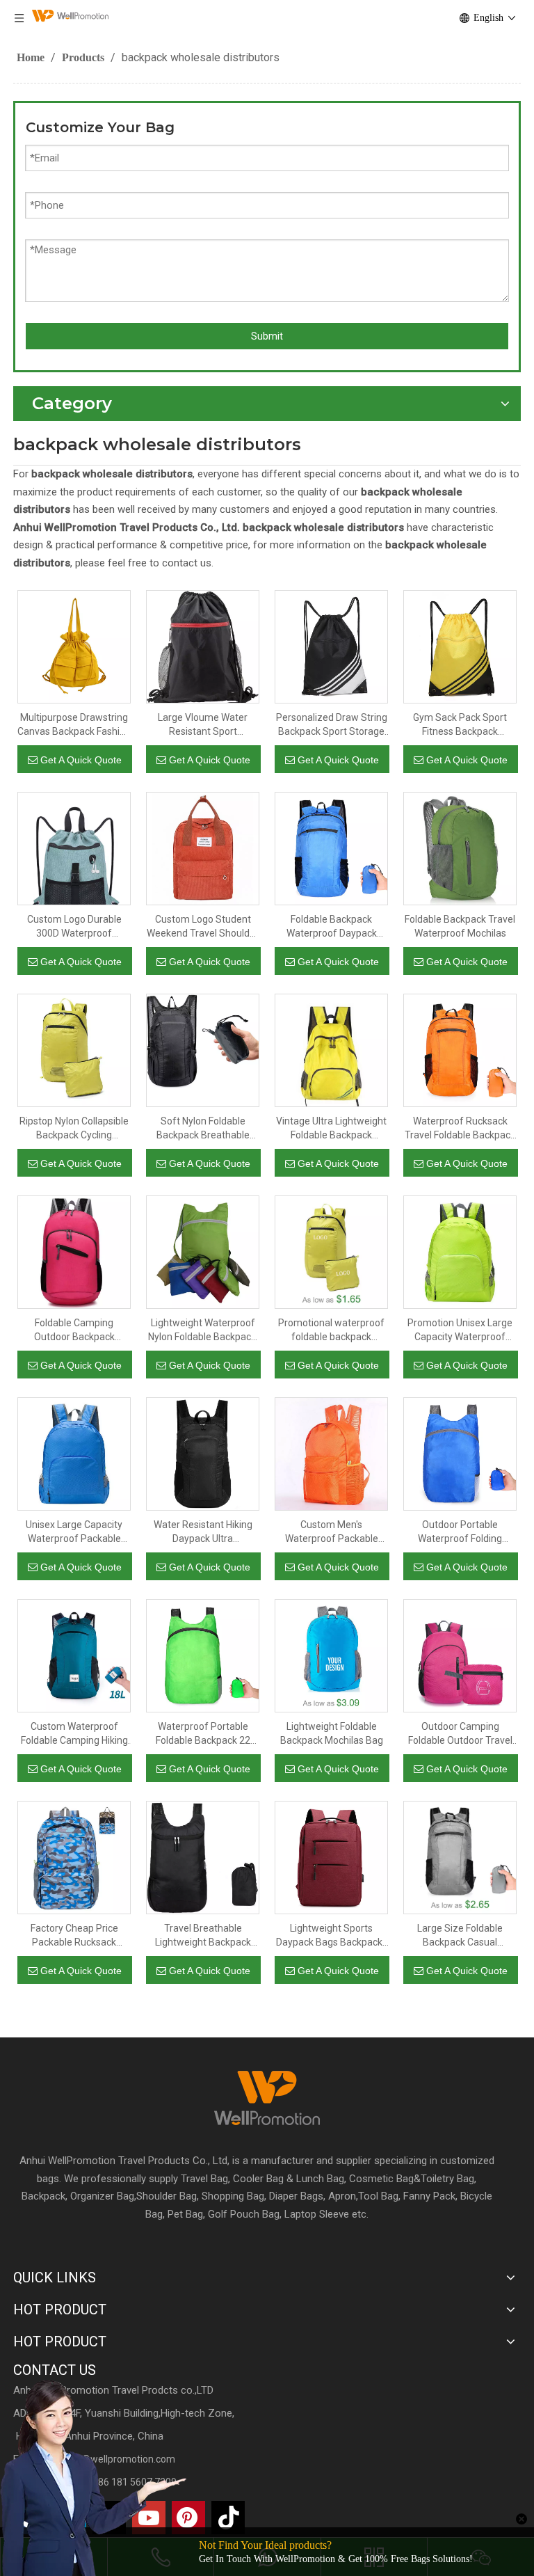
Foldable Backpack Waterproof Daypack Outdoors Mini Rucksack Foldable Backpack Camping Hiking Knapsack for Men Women (332, 927)
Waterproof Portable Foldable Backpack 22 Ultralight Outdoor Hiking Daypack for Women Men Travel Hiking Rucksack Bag (203, 1734)
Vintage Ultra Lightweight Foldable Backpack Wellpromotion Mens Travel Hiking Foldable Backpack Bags (331, 1129)
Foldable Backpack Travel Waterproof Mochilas (460, 926)
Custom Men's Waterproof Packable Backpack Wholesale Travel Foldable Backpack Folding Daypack (331, 1532)
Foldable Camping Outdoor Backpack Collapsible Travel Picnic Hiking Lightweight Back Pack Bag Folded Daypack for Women (74, 1330)
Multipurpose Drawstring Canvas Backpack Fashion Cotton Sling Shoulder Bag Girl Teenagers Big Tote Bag (74, 725)
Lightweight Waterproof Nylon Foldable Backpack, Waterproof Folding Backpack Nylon (203, 1330)
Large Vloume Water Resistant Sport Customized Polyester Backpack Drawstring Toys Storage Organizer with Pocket (203, 725)
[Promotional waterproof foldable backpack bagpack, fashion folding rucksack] (331, 1252)
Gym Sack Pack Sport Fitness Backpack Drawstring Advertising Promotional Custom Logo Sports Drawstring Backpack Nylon (460, 725)
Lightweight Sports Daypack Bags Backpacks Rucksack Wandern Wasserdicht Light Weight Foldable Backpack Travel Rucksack (332, 1936)
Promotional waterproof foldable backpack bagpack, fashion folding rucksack (331, 1330)
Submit (267, 336)
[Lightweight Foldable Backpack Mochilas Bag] (331, 1655)
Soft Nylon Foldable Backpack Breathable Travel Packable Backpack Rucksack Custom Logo (203, 1129)
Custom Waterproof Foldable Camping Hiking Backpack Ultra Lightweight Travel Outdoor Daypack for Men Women (74, 1734)
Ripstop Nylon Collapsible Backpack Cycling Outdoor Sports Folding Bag (74, 1129)
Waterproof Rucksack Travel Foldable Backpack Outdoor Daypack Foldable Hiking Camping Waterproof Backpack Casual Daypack (460, 1129)
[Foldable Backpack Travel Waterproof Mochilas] (460, 848)
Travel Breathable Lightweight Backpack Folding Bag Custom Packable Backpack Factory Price (203, 1936)
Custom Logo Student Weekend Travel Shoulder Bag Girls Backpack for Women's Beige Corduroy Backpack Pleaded (203, 927)
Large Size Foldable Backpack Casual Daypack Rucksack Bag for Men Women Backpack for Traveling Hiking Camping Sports (460, 1936)
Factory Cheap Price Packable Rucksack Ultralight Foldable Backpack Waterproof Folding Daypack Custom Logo (74, 1936)
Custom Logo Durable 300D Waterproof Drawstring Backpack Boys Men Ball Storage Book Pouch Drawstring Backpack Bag (74, 927)
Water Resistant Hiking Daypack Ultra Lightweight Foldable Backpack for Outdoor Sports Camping (203, 1532)
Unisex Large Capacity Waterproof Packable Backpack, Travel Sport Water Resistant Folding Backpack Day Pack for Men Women (74, 1532)
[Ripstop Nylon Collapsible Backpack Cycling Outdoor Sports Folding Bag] (74, 1050)
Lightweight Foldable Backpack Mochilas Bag (332, 1733)
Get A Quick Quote (81, 760)
